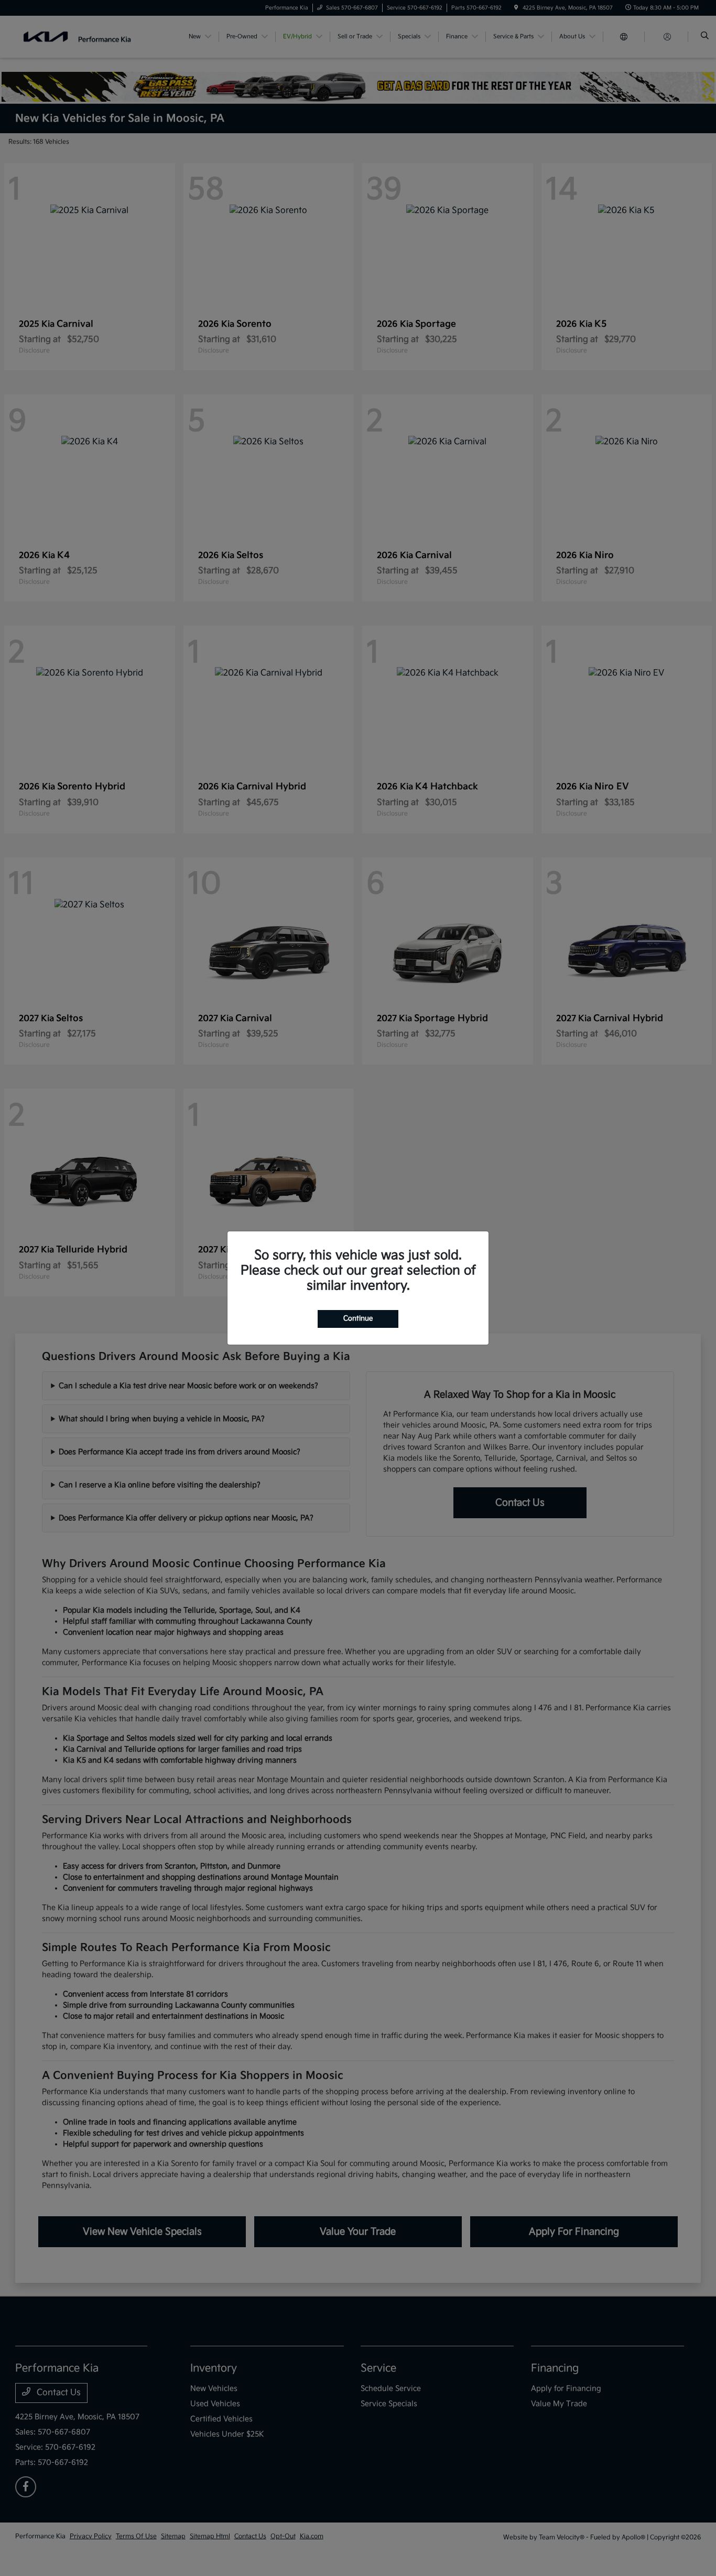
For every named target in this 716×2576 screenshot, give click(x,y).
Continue (358, 1318)
